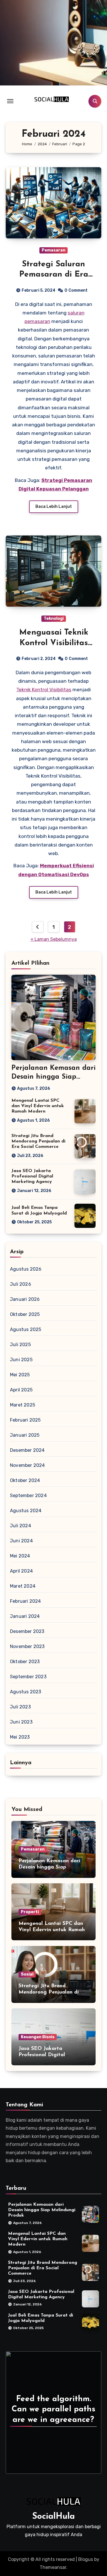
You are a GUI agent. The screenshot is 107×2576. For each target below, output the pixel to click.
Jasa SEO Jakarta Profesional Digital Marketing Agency (32, 1176)
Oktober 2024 (25, 1480)
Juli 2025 (20, 1345)
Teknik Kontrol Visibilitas (44, 690)
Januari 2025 (25, 1435)
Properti (30, 1912)
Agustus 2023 (26, 1692)
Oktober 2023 (25, 1662)
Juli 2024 (21, 1526)
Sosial (27, 1974)
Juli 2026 (21, 1284)
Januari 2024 (25, 1616)
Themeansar (53, 2567)
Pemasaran (53, 250)
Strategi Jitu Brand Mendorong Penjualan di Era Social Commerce (38, 1141)
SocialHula (53, 2517)
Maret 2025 (23, 1405)
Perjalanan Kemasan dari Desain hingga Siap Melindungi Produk (53, 1077)
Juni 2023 (21, 1722)
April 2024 (21, 1571)
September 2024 (28, 1495)
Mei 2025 (20, 1375)
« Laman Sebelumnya (54, 939)
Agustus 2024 (26, 1511)
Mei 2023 (20, 1737)
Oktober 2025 (25, 1314)
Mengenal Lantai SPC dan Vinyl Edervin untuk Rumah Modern (38, 1106)
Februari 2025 (25, 1420)
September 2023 (28, 1677)
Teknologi (54, 619)
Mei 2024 (20, 1556)
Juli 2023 (20, 1707)
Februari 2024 (26, 1601)
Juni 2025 (21, 1360)
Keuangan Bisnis (38, 2037)
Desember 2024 (27, 1450)
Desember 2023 (27, 1631)
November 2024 (28, 1465)
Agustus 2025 (26, 1329)
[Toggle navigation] (10, 101)
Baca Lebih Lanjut (54, 507)
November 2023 (27, 1646)
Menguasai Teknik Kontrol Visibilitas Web (54, 643)
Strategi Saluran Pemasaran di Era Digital (54, 275)
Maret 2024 (23, 1586)
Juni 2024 (21, 1541)
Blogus (86, 2559)
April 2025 (21, 1390)
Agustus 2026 (26, 1269)
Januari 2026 (25, 1299)
